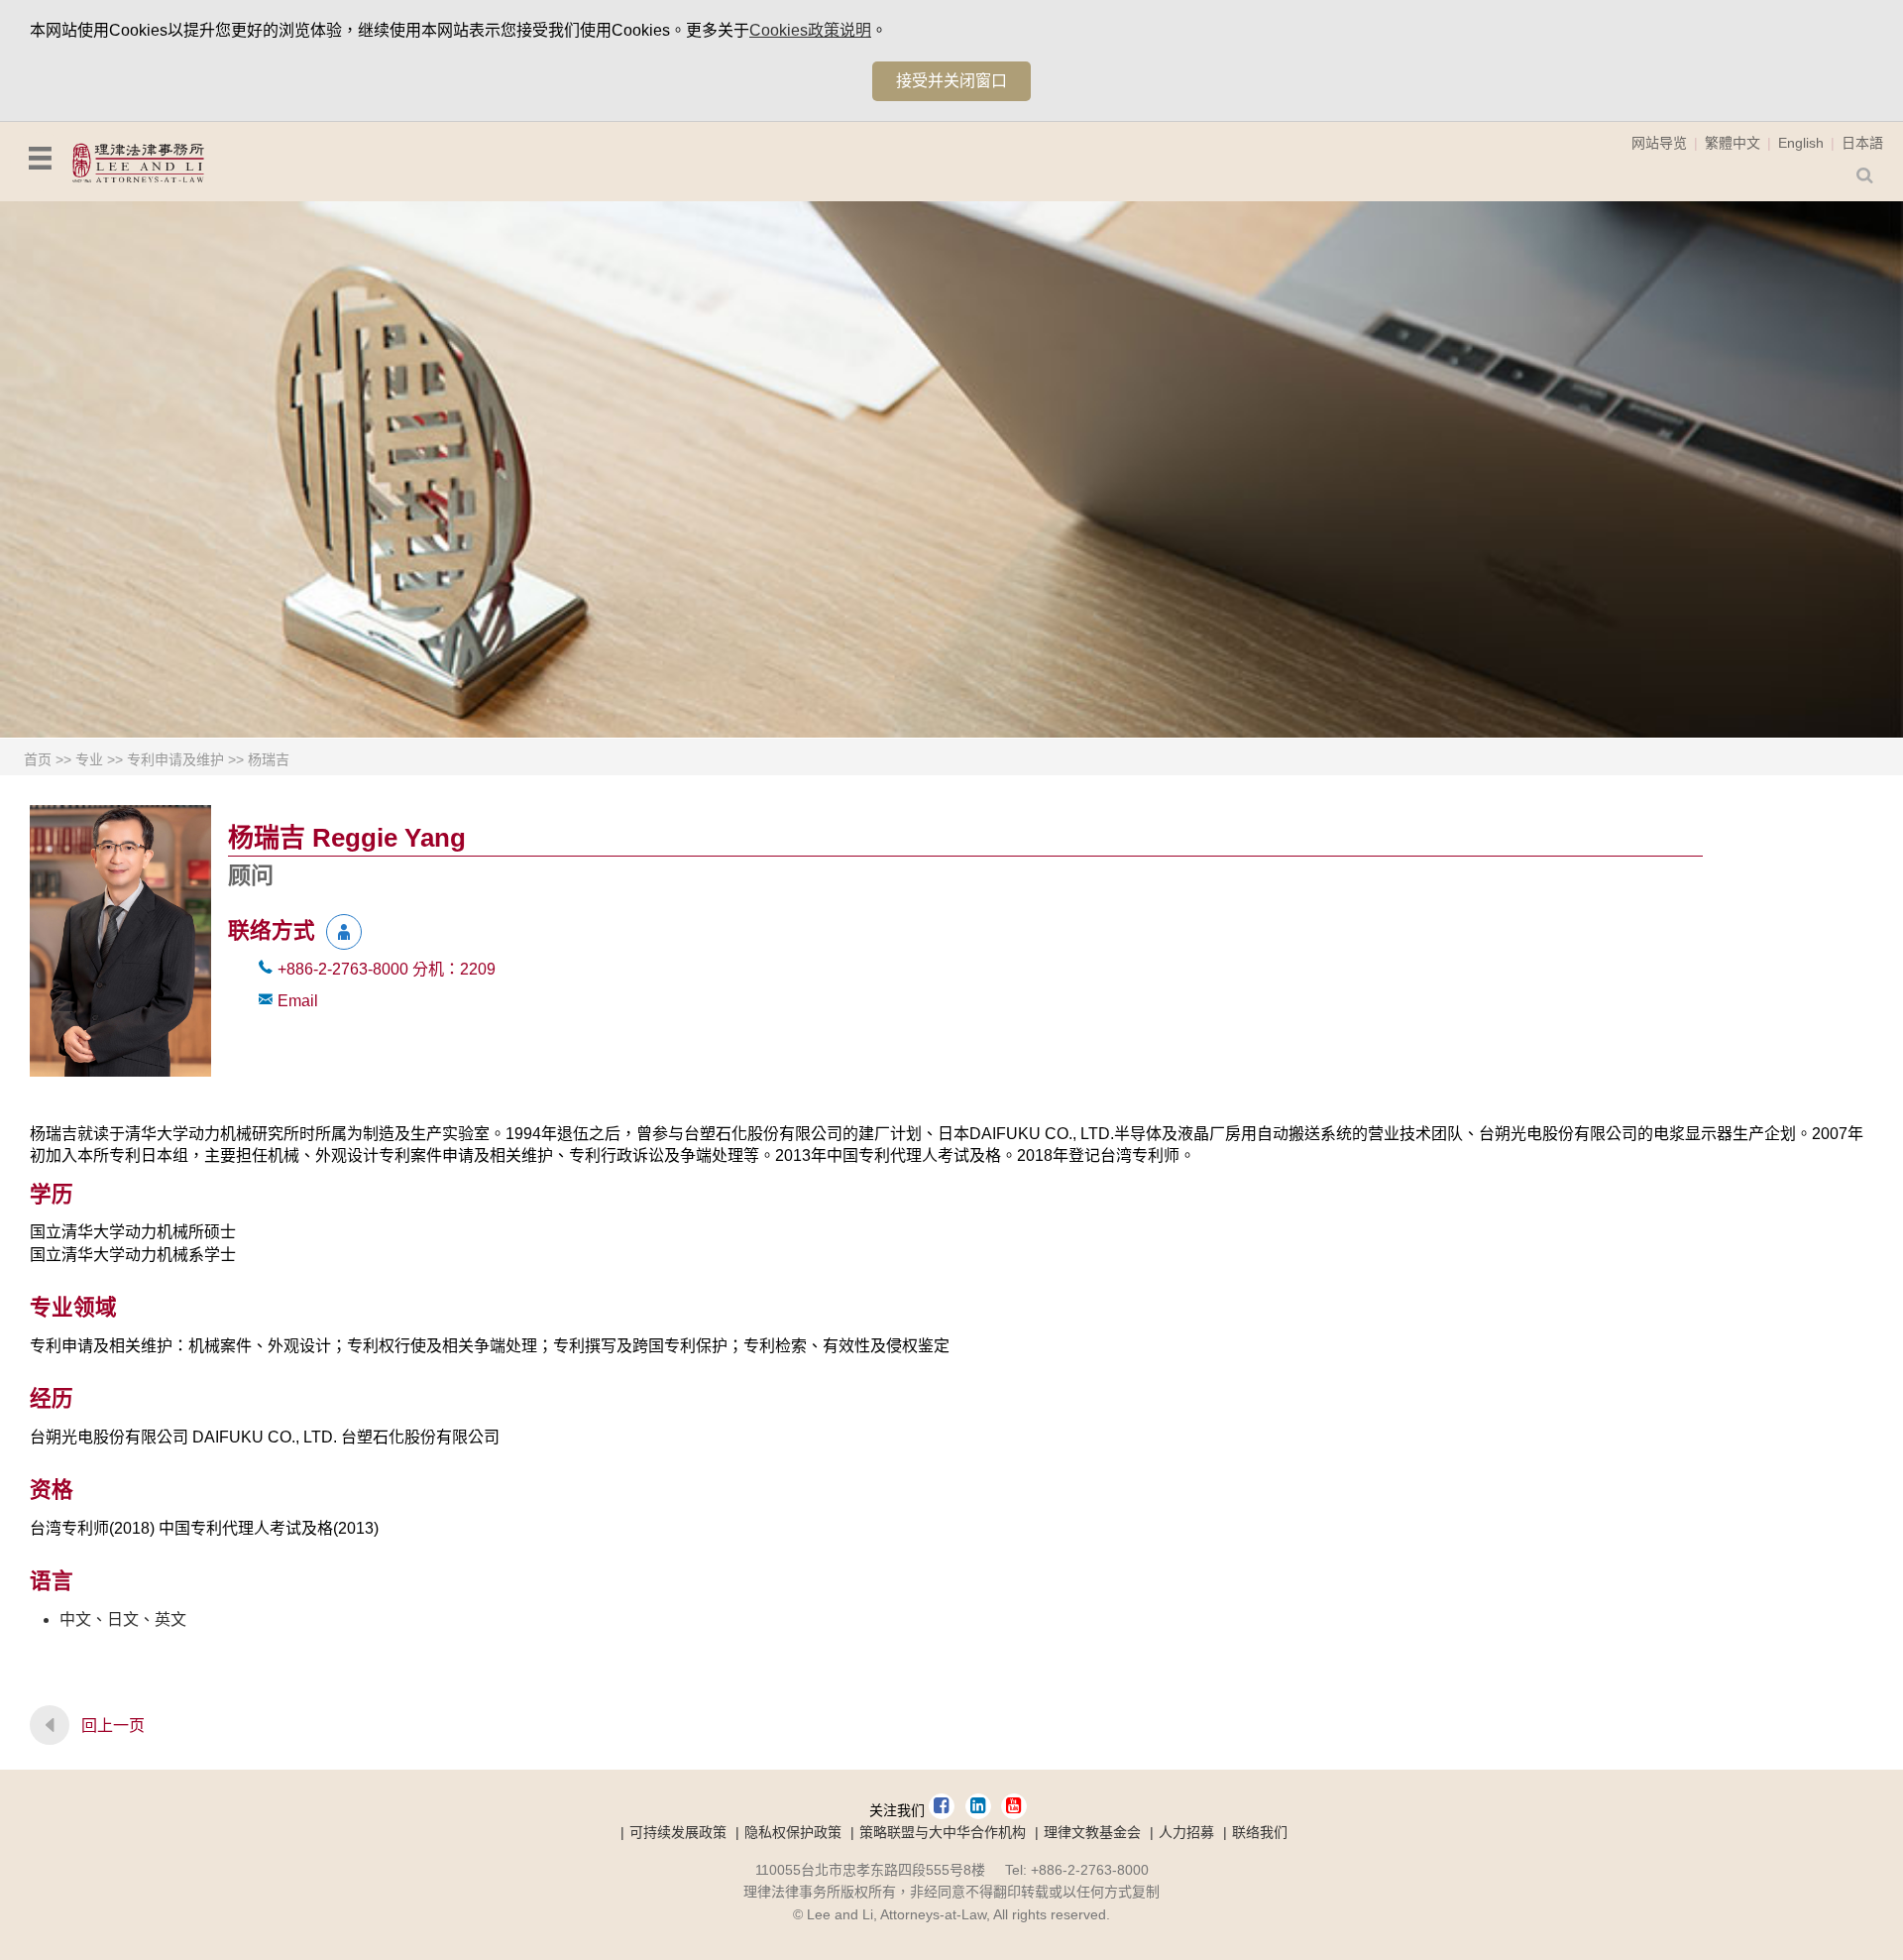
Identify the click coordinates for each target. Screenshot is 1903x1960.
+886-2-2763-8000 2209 (387, 969)
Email (298, 1001)
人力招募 (1186, 1832)
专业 (89, 759)
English (1801, 143)
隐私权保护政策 (793, 1832)
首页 (38, 759)
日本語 (1862, 143)
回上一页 (113, 1726)
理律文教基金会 (1092, 1832)
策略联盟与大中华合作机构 (943, 1832)
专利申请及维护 (175, 759)
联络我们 (1260, 1832)
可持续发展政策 (678, 1832)
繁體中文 (1733, 143)
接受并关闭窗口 (951, 81)
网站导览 (1659, 143)
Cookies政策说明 (810, 30)
